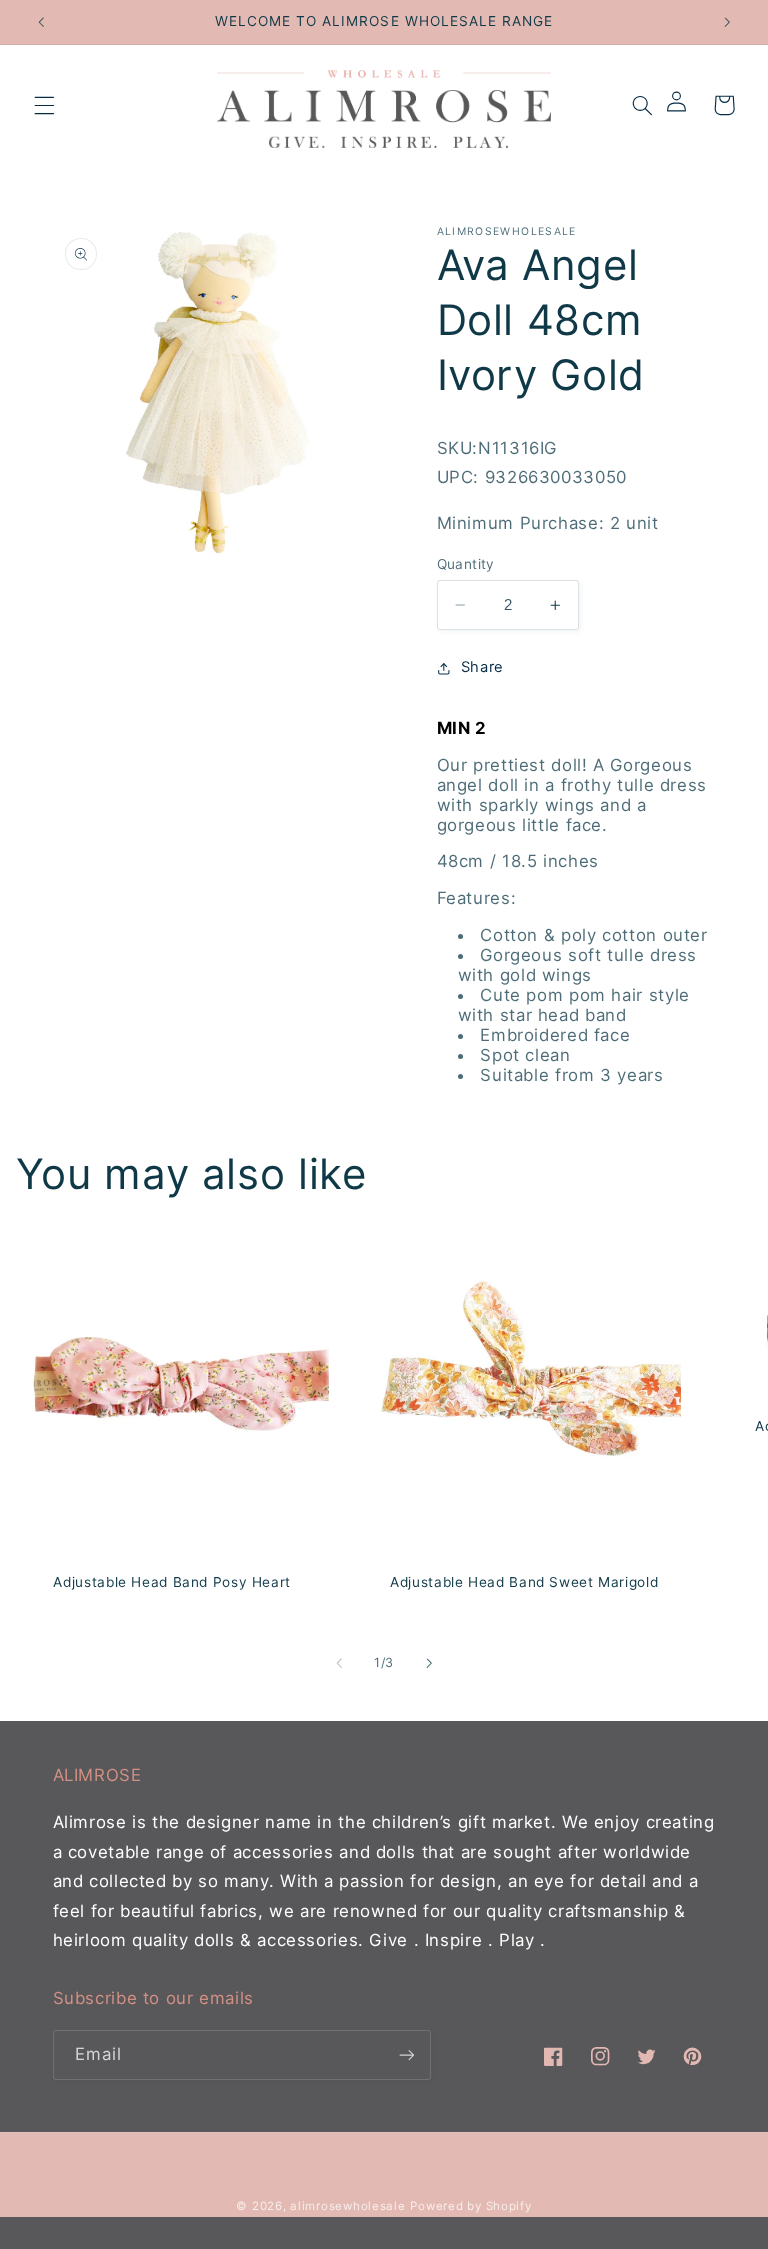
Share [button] (482, 667)
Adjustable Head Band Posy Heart (172, 1582)
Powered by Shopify (470, 2206)
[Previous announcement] (41, 22)
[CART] (724, 105)
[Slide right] (429, 1663)
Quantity (466, 564)
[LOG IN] (683, 105)
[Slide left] (339, 1663)
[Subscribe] (406, 2054)
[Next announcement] (727, 22)
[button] (44, 105)
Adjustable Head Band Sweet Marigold (524, 1582)
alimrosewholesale (348, 2206)
